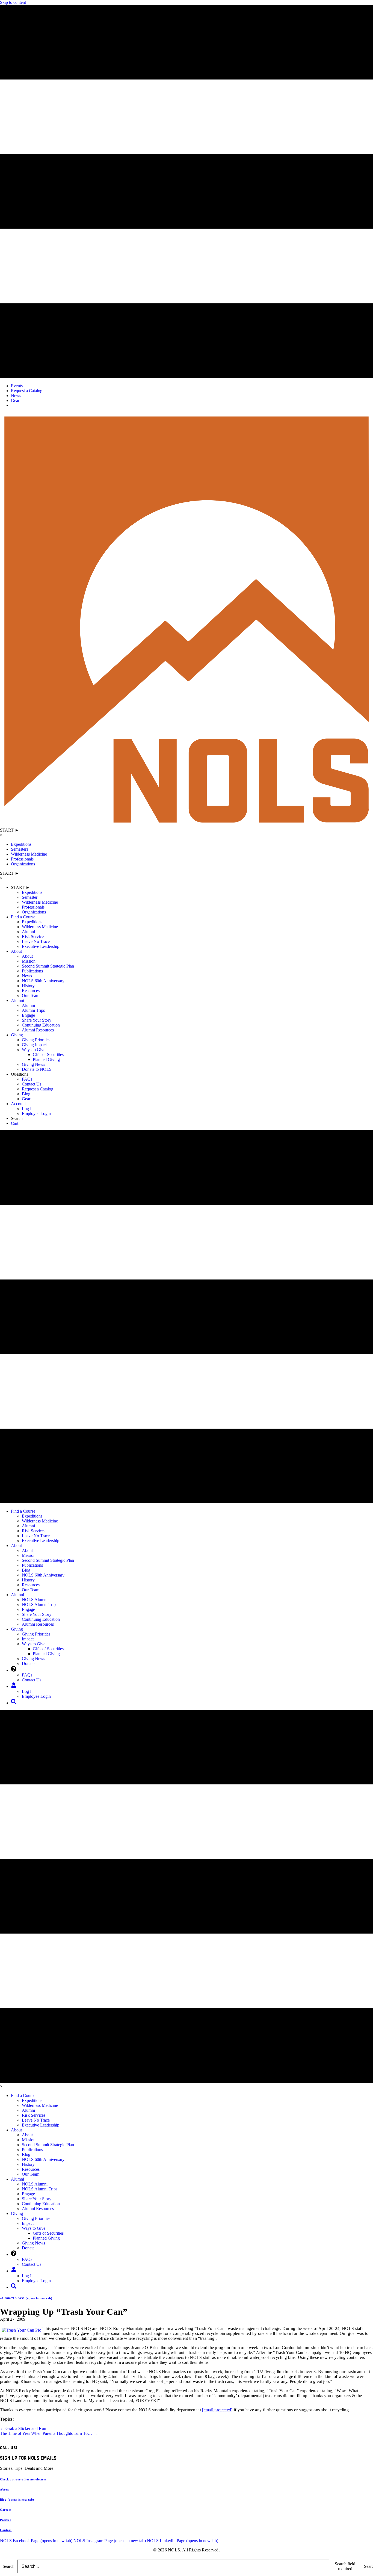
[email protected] (217, 2410)
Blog (17, 2500)
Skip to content (13, 2)
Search (9, 2566)
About (5, 2489)
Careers (6, 2510)
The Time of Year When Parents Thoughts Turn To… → (49, 2433)
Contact (6, 2530)
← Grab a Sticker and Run (23, 2428)
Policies (5, 2520)
